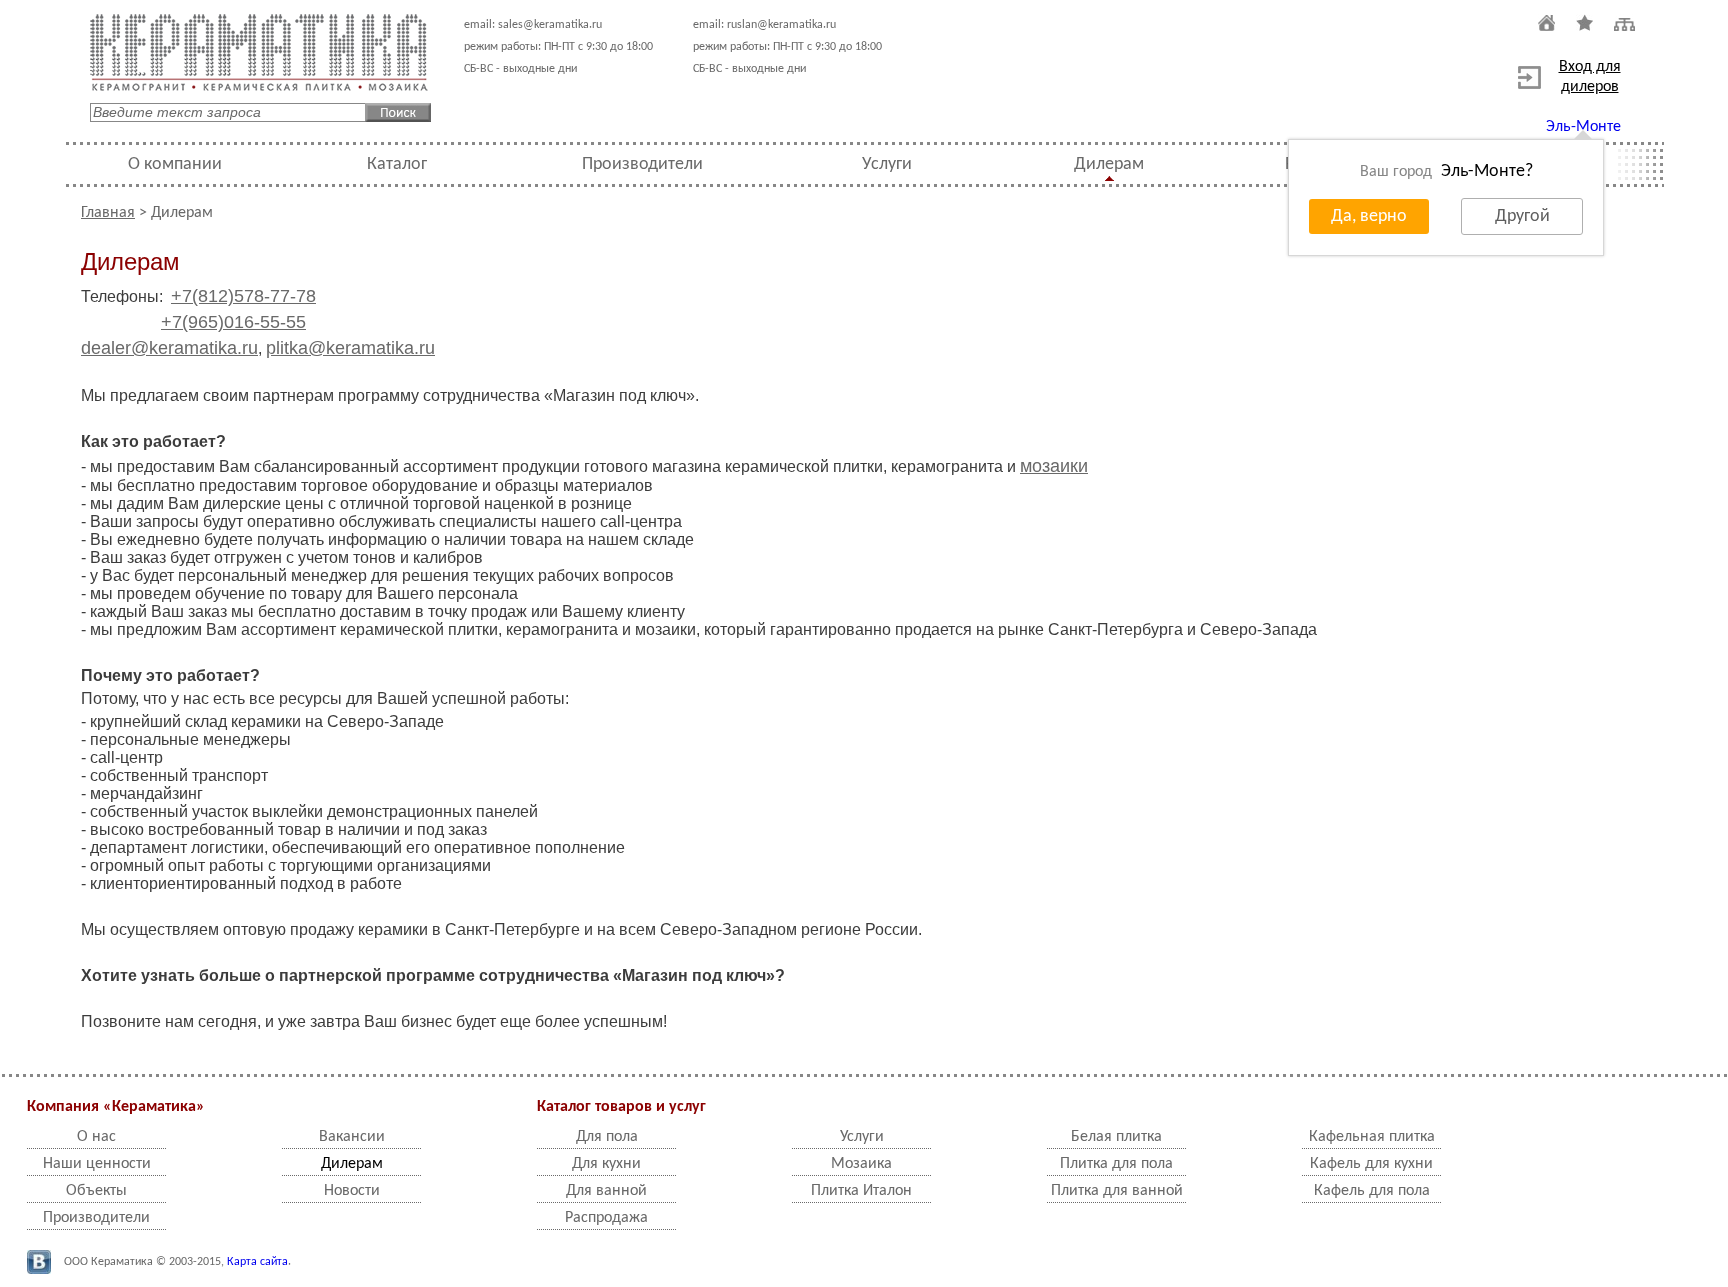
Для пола (607, 1137)
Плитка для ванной (1117, 1191)
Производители (642, 164)
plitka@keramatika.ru (350, 348)
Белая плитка (1116, 1137)
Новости (352, 1191)
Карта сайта (257, 1262)
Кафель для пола (1372, 1191)
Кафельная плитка (1372, 1137)
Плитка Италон (861, 1191)
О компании (175, 164)
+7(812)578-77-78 (243, 296)
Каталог (397, 164)
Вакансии (352, 1137)
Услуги (887, 164)
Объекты (96, 1191)
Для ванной (606, 1191)
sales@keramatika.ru (550, 25)
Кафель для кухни (1371, 1164)
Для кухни (606, 1164)
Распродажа (606, 1218)
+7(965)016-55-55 (233, 322)
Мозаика (861, 1164)
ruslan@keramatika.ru (781, 25)
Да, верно (1369, 216)
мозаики (1054, 466)
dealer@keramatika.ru (169, 348)
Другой (1522, 216)
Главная (108, 213)
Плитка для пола (1116, 1164)
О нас (96, 1137)
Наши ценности (97, 1164)
